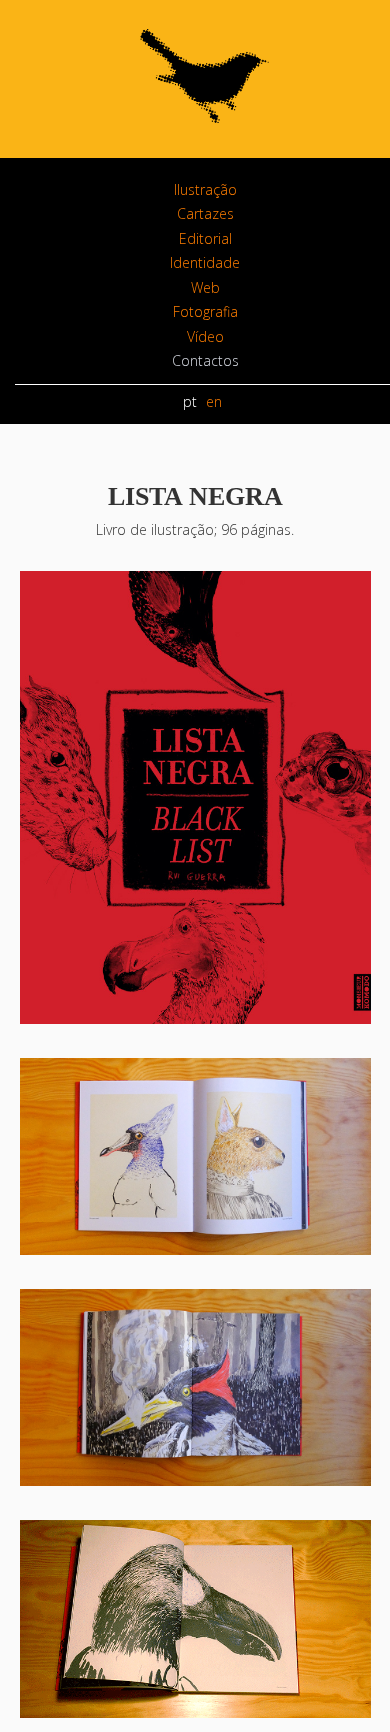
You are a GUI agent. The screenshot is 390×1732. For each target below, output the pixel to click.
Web (205, 287)
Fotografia (205, 311)
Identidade (205, 262)
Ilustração (205, 189)
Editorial (205, 238)
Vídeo (205, 336)
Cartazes (205, 213)
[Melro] (205, 134)
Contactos (205, 360)
